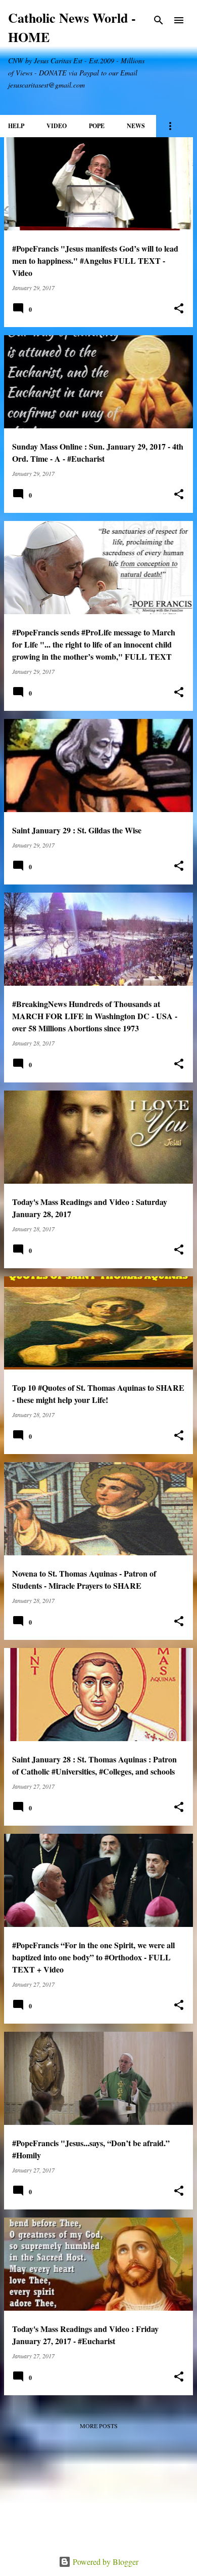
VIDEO (57, 126)
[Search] (159, 20)
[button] (179, 309)
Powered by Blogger (105, 2562)
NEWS (136, 126)
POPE (97, 126)
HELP (16, 126)
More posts (99, 2426)
